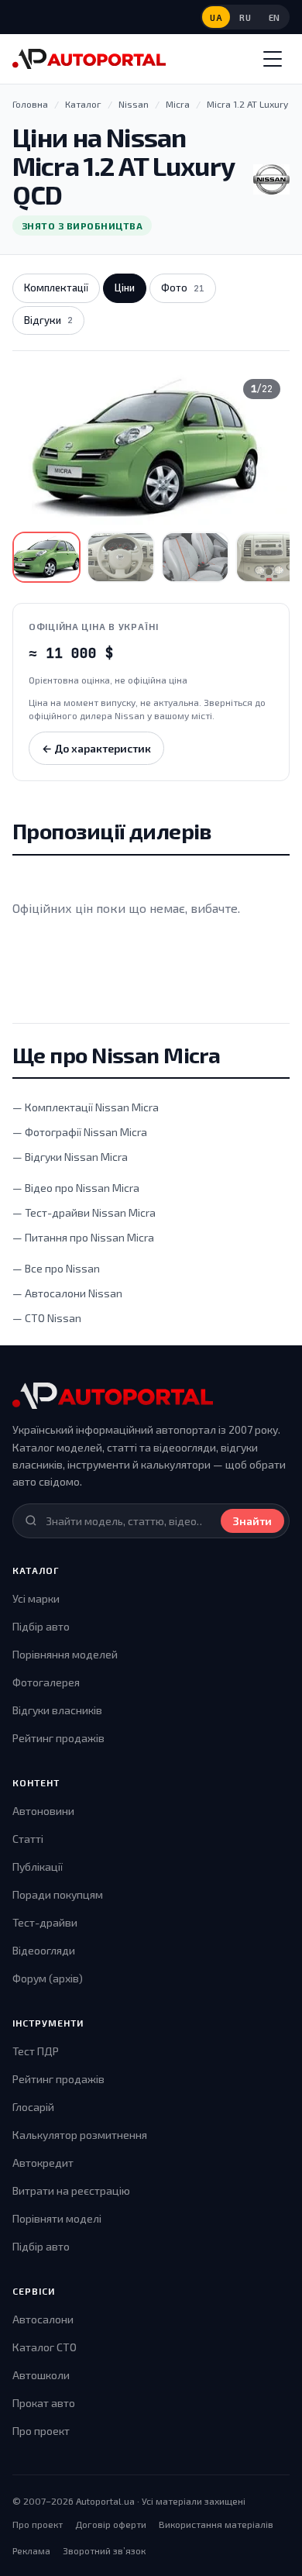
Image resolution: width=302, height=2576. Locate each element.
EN (275, 17)
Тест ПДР (36, 2051)
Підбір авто (41, 1626)
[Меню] (273, 59)
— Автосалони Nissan (67, 1293)
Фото (183, 288)
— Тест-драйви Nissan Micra (84, 1212)
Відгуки (48, 320)
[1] (46, 557)
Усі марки (36, 1598)
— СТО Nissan (47, 1318)
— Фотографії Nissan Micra (80, 1132)
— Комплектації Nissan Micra (86, 1107)
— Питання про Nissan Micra (83, 1237)
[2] (121, 557)
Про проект (41, 2431)
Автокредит (43, 2163)
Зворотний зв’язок (104, 2550)
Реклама (31, 2550)
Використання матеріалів (216, 2524)
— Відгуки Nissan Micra (70, 1157)
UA (216, 17)
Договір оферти (111, 2524)
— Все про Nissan (56, 1268)
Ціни (125, 288)
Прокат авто (44, 2403)
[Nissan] (271, 180)
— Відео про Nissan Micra (76, 1188)
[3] (195, 557)
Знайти (252, 1521)
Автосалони (43, 2319)
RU (245, 17)
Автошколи (41, 2375)
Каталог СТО (45, 2347)
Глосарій (33, 2107)
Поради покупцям (58, 1894)
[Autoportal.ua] (89, 59)
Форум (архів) (48, 1978)
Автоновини (43, 1811)
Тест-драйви (45, 1922)
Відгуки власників (57, 1710)
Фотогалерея (46, 1682)
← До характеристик (96, 748)
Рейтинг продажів (58, 1738)
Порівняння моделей (65, 1654)
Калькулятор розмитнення (80, 2135)
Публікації (38, 1867)
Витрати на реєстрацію (71, 2190)
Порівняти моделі (57, 2218)
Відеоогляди (44, 1950)
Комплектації (56, 288)
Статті (28, 1839)
